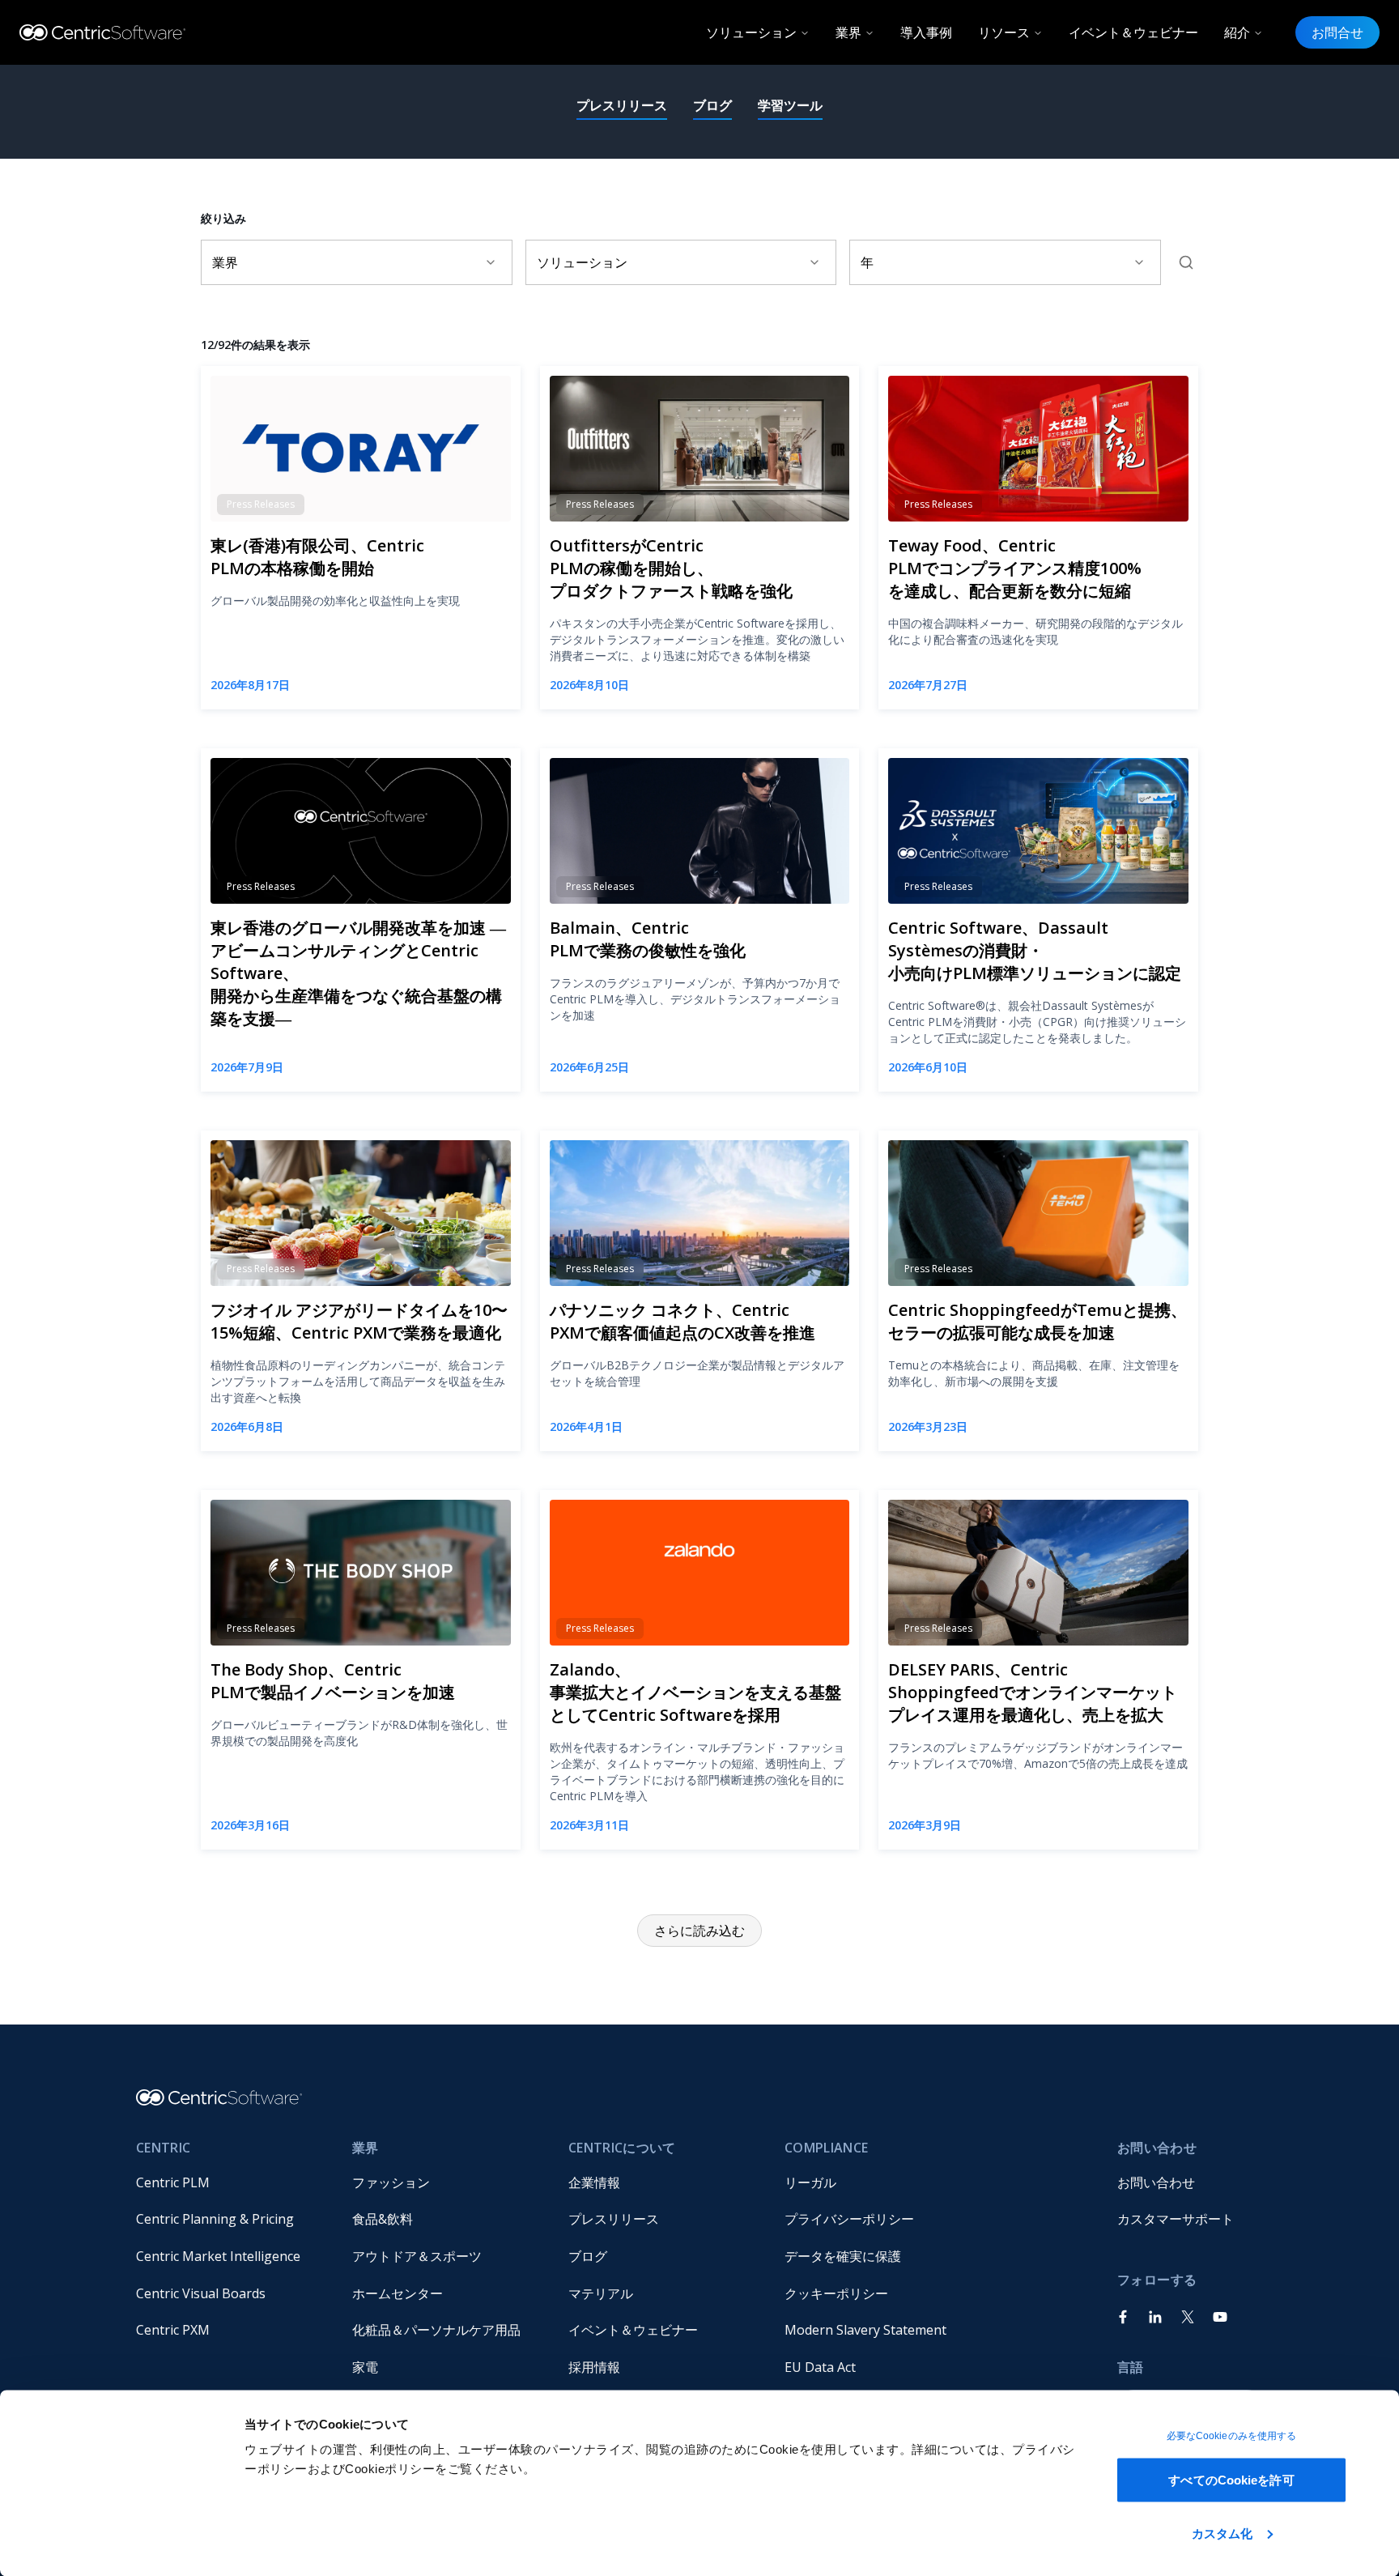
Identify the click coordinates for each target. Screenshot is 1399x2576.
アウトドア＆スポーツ (417, 2256)
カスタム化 (1223, 2533)
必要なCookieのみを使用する (1232, 2436)
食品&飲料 (383, 2219)
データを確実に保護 (843, 2256)
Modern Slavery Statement (865, 2330)
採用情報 (594, 2367)
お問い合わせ (1156, 2182)
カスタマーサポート (1176, 2219)
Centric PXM (173, 2330)
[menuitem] (231, 2182)
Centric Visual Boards (201, 2293)
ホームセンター (398, 2293)
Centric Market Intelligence (218, 2256)
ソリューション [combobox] (582, 262)
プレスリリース (622, 105)
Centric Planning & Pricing (215, 2219)
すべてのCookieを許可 (1231, 2480)
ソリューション (751, 32)
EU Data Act (820, 2367)
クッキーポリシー (836, 2293)
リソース (1004, 32)
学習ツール (790, 105)
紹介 (1237, 32)
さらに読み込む (699, 1931)
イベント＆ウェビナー (1133, 32)
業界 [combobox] (225, 262)
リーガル (810, 2182)
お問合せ (1337, 32)
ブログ (712, 105)
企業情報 (594, 2182)
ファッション (391, 2182)
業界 (848, 32)
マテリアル (601, 2293)
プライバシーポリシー (849, 2219)
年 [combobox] (867, 262)
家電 (365, 2367)
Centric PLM (173, 2182)
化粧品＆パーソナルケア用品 (436, 2330)
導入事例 (926, 32)
